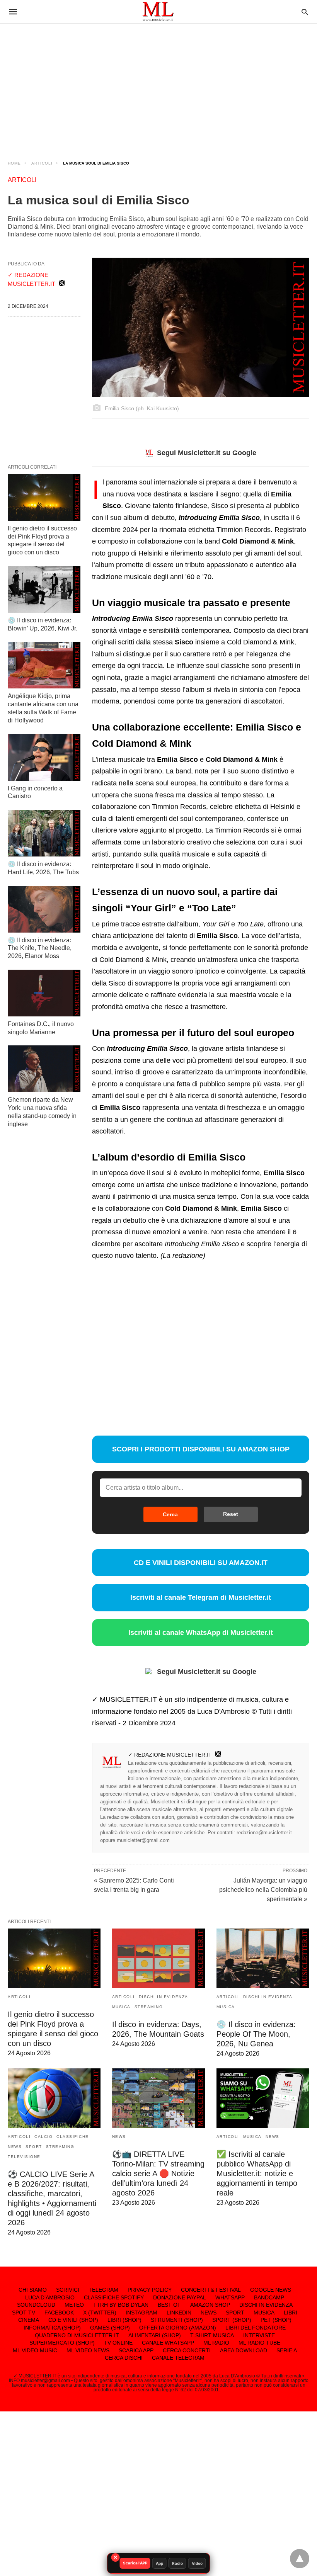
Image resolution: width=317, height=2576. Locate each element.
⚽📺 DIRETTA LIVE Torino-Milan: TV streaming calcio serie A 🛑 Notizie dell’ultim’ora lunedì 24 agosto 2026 (158, 2173)
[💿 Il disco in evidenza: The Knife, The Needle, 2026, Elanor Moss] (44, 909)
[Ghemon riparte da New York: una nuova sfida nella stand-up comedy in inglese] (44, 1069)
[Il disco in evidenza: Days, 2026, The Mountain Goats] (158, 1958)
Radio (177, 2563)
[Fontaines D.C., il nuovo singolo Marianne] (44, 993)
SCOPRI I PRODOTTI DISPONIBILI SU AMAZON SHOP (201, 1449)
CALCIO (43, 2137)
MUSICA (121, 2007)
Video (197, 2563)
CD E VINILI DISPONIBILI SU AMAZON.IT (201, 1563)
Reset (231, 1514)
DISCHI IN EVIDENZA (164, 1997)
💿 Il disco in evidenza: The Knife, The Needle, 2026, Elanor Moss (40, 948)
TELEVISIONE (24, 2157)
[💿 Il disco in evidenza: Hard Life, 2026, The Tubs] (44, 833)
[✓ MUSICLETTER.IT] (158, 11)
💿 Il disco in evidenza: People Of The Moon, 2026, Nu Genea (256, 2034)
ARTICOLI (42, 163)
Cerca (170, 1514)
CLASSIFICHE (73, 2137)
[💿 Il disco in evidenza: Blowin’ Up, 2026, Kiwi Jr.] (44, 589)
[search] (305, 12)
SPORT (34, 2147)
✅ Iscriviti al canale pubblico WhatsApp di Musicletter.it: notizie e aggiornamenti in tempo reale (257, 2173)
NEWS (15, 2147)
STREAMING (149, 2007)
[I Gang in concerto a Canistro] (44, 757)
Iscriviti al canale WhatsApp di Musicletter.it (201, 1633)
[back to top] (300, 2559)
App (159, 2563)
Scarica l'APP (135, 2563)
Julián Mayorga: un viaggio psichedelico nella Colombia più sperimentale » (263, 1890)
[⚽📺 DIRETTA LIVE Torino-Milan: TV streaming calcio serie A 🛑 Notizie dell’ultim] (158, 2098)
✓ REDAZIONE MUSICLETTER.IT (170, 1755)
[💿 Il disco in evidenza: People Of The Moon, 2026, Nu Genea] (263, 1958)
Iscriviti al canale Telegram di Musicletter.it (201, 1597)
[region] (158, 85)
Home (14, 163)
